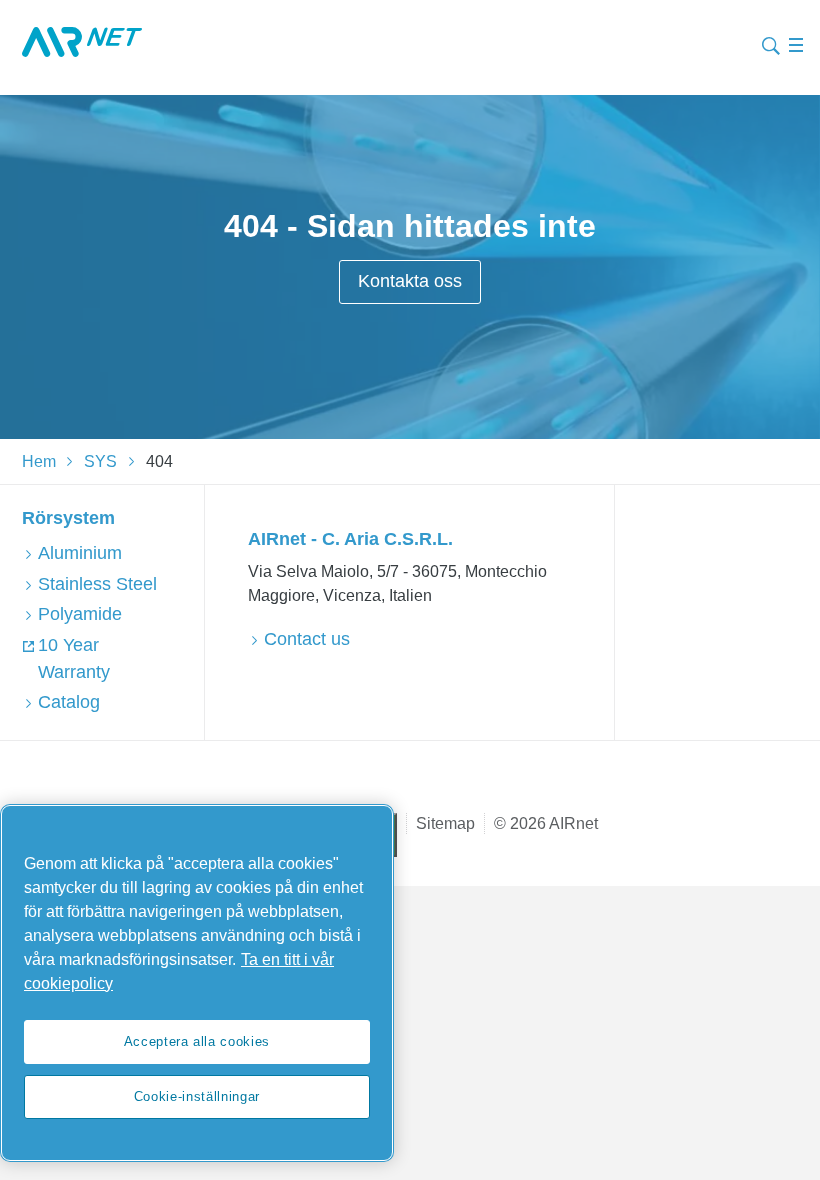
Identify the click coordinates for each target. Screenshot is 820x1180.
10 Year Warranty (74, 658)
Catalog (69, 702)
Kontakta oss (410, 281)
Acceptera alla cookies (197, 1041)
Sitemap (445, 823)
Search (771, 43)
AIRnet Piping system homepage (82, 42)
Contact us (307, 639)
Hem (39, 461)
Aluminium (80, 553)
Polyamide (80, 614)
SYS (100, 461)
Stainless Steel (97, 584)
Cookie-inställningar (197, 1096)
